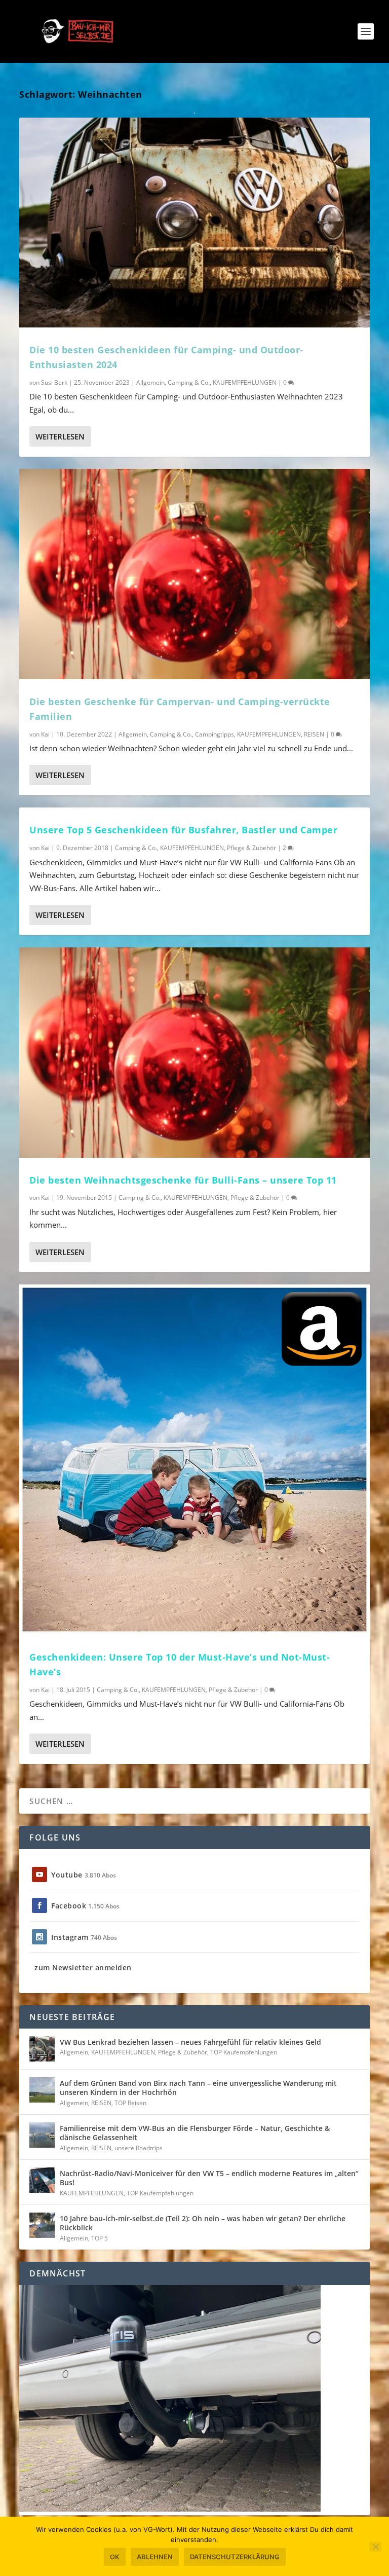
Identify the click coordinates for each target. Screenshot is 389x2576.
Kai (45, 734)
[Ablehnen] (375, 2547)
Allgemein (150, 382)
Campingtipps (215, 734)
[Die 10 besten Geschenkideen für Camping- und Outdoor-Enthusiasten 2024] (194, 223)
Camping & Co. (189, 382)
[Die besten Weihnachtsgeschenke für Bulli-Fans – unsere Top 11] (194, 1052)
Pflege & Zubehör (251, 848)
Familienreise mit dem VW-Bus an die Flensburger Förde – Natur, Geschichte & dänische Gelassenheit (195, 2133)
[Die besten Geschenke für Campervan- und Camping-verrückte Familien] (194, 574)
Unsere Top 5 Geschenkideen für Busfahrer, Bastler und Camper (183, 830)
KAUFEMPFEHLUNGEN (245, 382)
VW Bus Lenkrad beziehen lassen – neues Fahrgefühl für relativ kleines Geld (190, 2042)
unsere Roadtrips (139, 2148)
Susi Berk (54, 382)
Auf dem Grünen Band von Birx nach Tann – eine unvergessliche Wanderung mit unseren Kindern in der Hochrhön (198, 2088)
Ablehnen (155, 2557)
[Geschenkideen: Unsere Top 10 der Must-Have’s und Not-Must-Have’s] (194, 1460)
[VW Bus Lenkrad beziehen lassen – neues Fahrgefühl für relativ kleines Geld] (42, 2049)
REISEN (314, 734)
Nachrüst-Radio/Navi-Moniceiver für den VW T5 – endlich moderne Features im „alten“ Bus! (209, 2178)
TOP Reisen (130, 2103)
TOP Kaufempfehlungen (244, 2052)
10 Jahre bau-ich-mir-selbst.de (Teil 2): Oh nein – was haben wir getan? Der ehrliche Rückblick (203, 2223)
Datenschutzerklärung (235, 2557)
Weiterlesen (60, 436)
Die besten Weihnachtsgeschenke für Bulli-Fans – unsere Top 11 (183, 1180)
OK (115, 2557)
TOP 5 (100, 2238)
